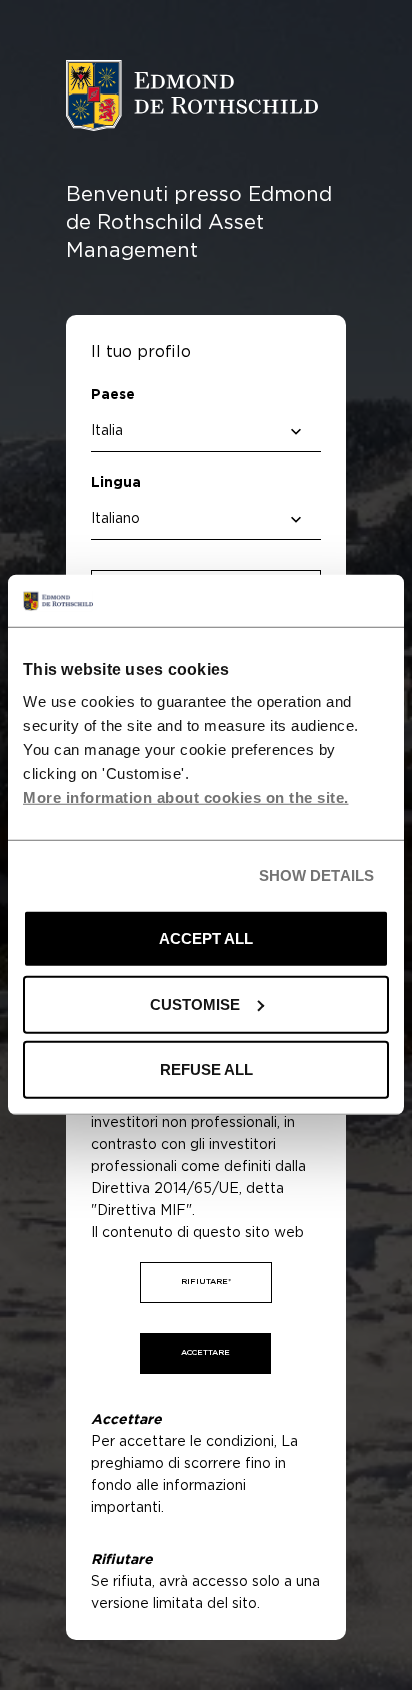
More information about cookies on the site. (186, 797)
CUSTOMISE (195, 1004)
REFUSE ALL (206, 1069)
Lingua (116, 483)
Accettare (205, 1353)
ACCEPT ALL (206, 938)
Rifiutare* (206, 1282)
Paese (113, 395)
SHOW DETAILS (316, 875)
